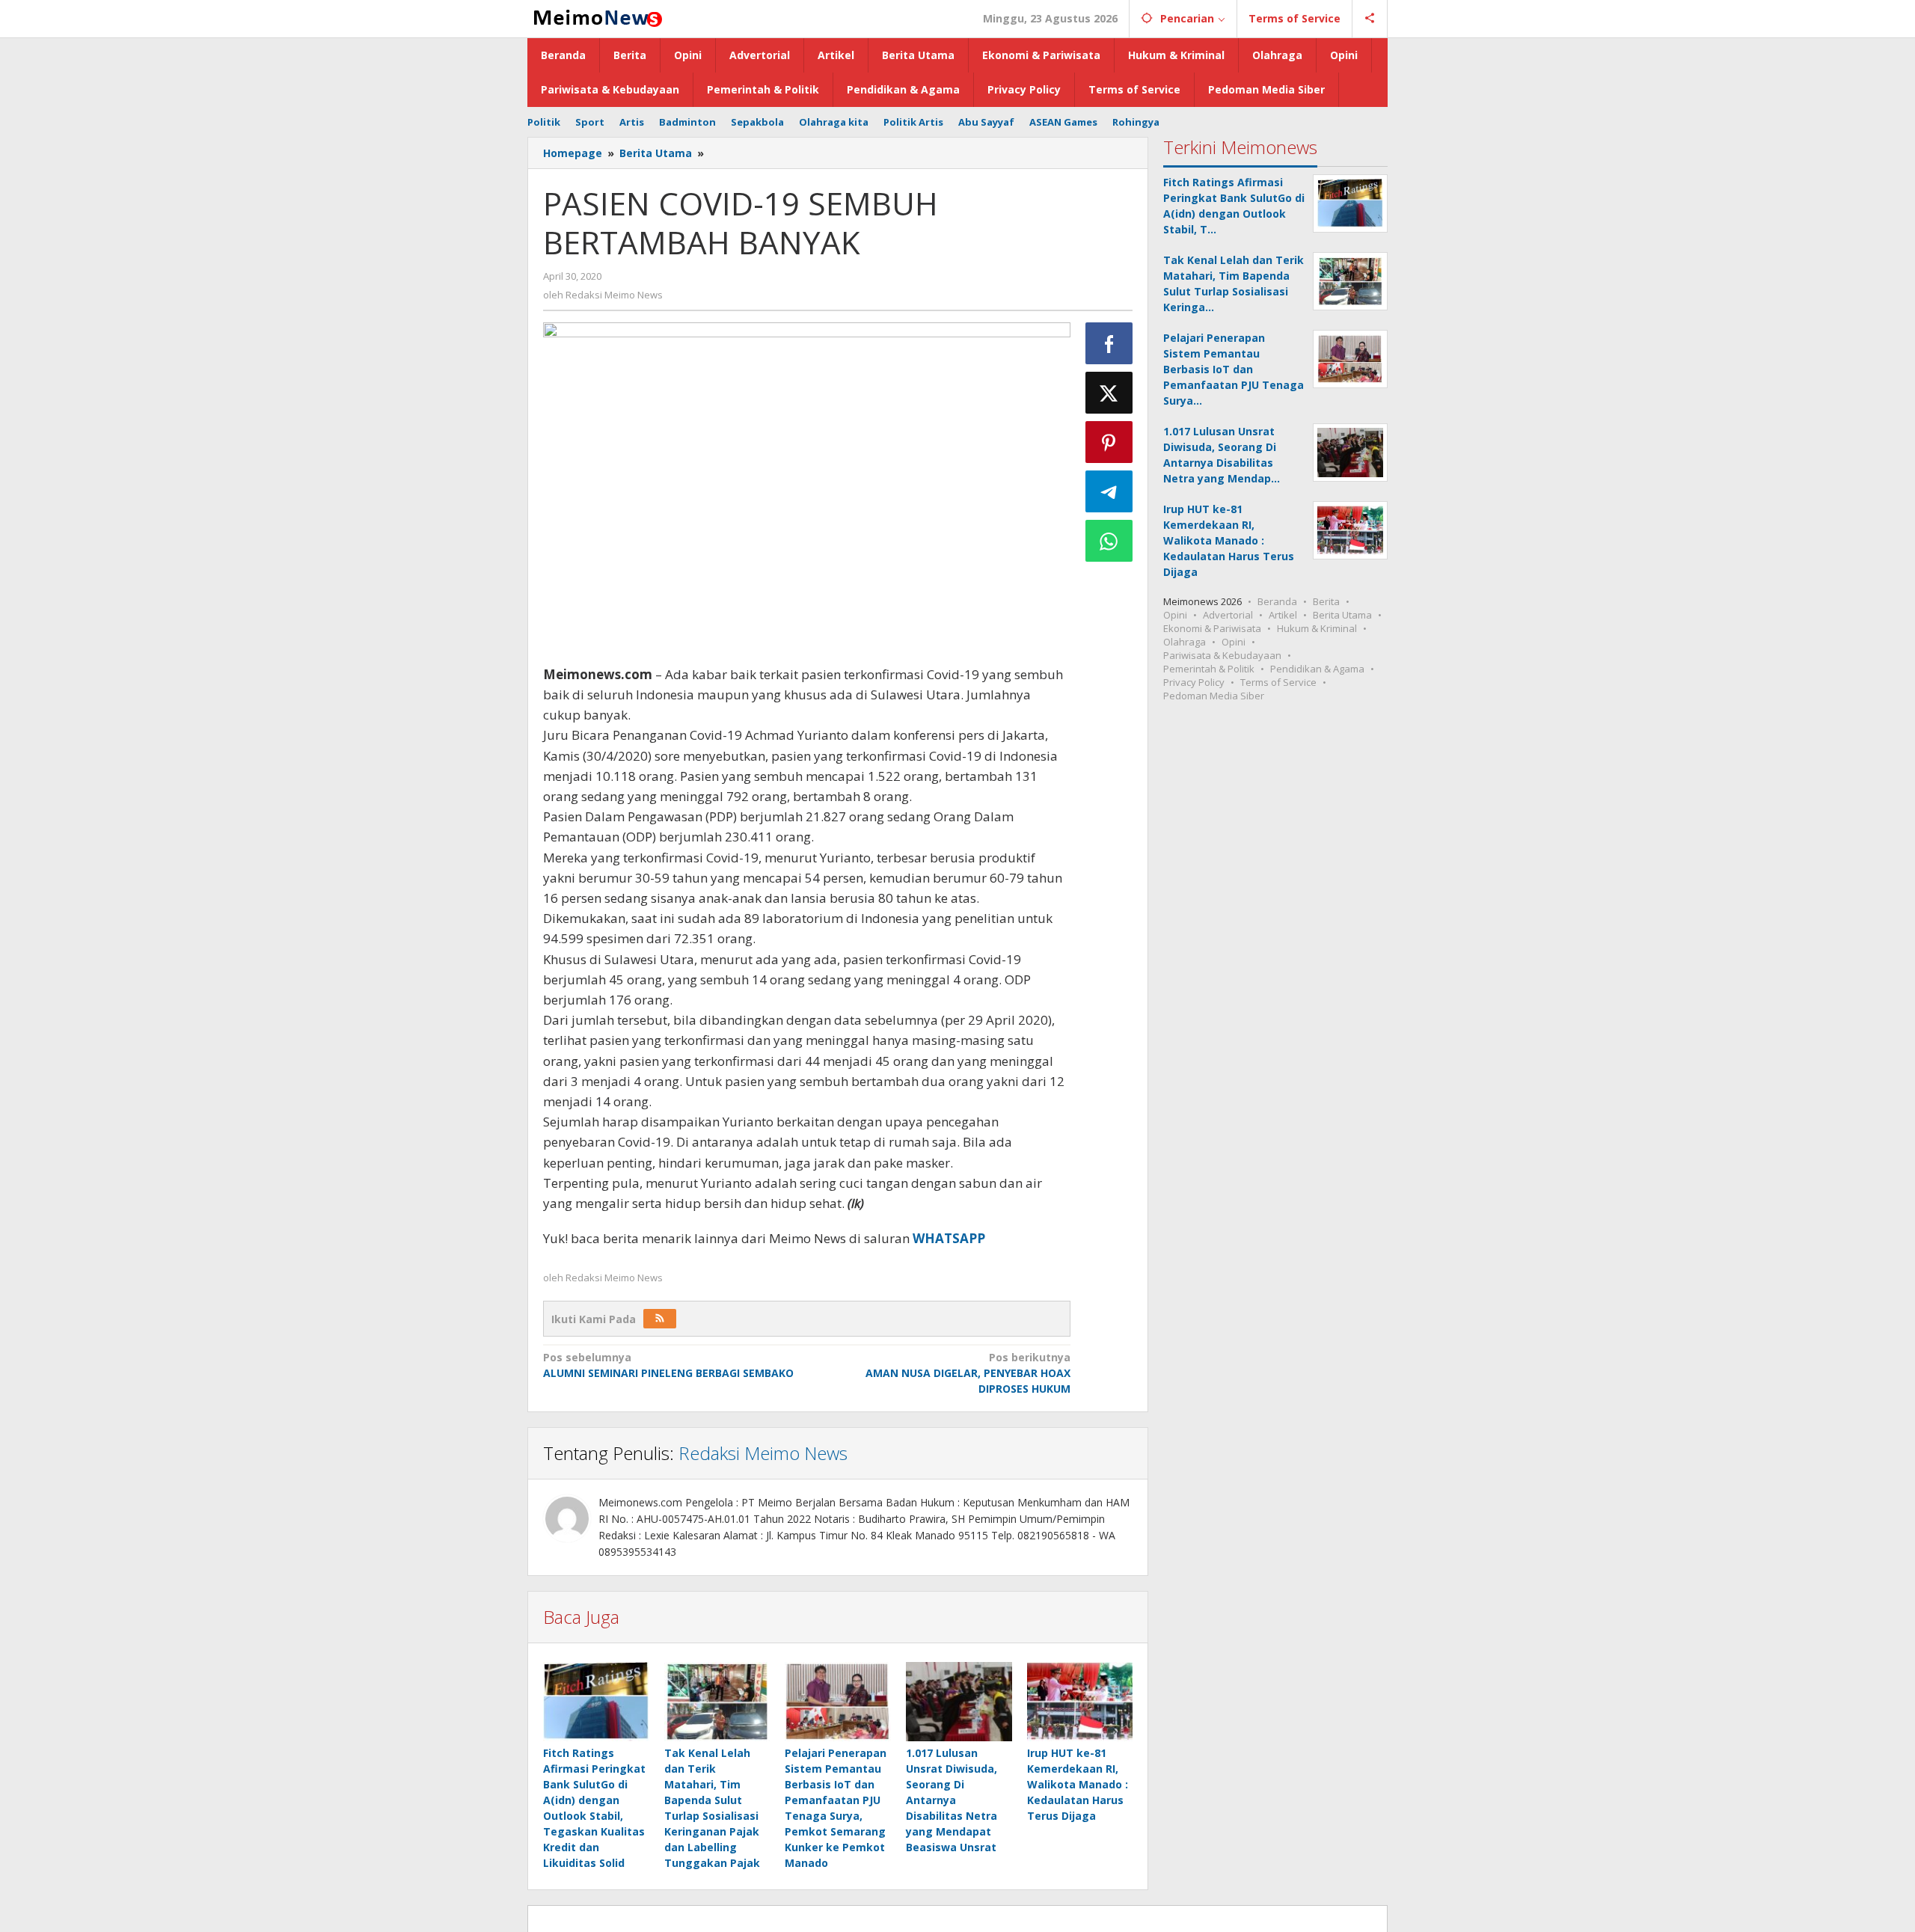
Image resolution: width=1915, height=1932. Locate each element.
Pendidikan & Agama (1317, 669)
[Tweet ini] (1109, 393)
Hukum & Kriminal (1317, 628)
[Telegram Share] (1109, 491)
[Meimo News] (595, 17)
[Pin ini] (1109, 442)
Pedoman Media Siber (1214, 696)
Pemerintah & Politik (1209, 669)
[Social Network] (1370, 19)
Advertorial (1228, 615)
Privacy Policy (1194, 682)
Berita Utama (1342, 615)
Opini (1175, 615)
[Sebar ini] (1109, 343)
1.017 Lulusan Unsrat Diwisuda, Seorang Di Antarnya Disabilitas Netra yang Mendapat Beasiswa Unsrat (952, 1800)
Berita (1326, 601)
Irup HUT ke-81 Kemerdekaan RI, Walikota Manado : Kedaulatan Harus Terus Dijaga (1078, 1784)
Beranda (1277, 601)
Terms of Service (1278, 682)
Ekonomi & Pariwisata (1212, 628)
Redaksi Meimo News (763, 1453)
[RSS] (660, 1319)
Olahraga (1185, 642)
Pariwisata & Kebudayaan (1222, 655)
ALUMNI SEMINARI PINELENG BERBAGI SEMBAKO (668, 1365)
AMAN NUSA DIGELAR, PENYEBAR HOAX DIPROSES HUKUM (968, 1373)
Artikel (1283, 615)
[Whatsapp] (1109, 541)
